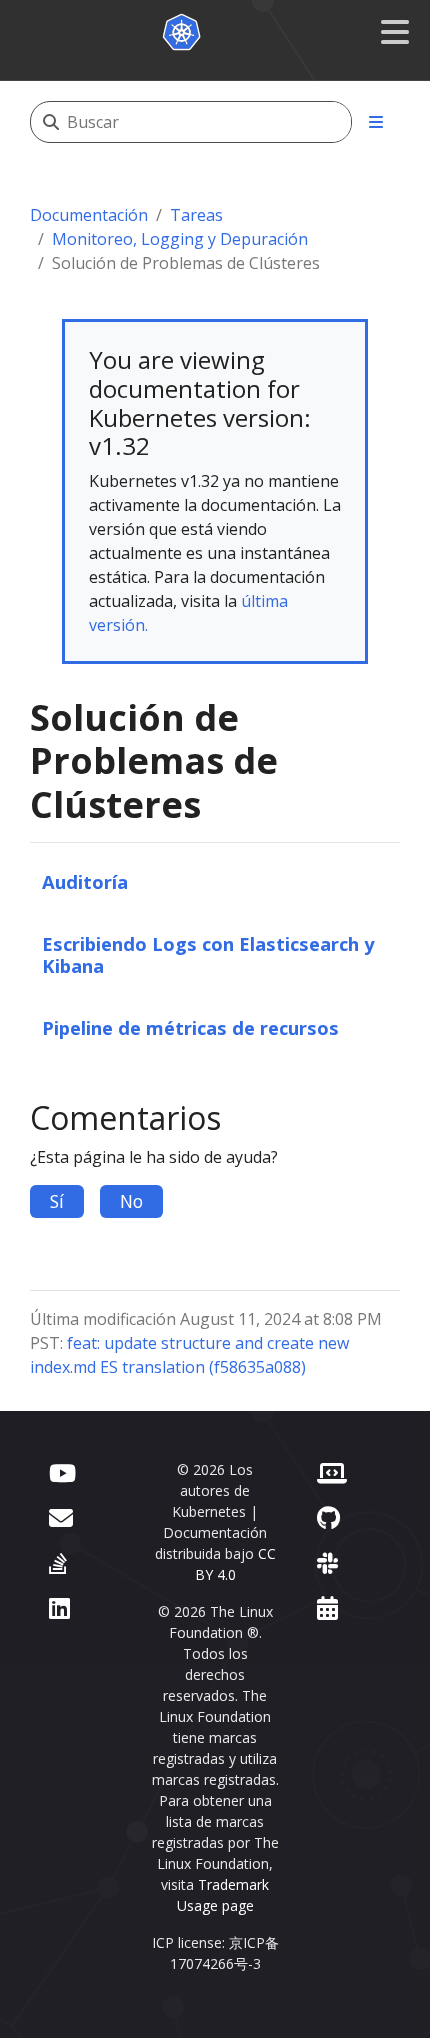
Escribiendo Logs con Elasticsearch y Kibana (208, 954)
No (131, 1201)
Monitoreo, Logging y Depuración (180, 239)
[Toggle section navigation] (376, 122)
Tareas (196, 215)
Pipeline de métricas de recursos (190, 1027)
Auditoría (85, 881)
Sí (57, 1201)
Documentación (89, 215)
